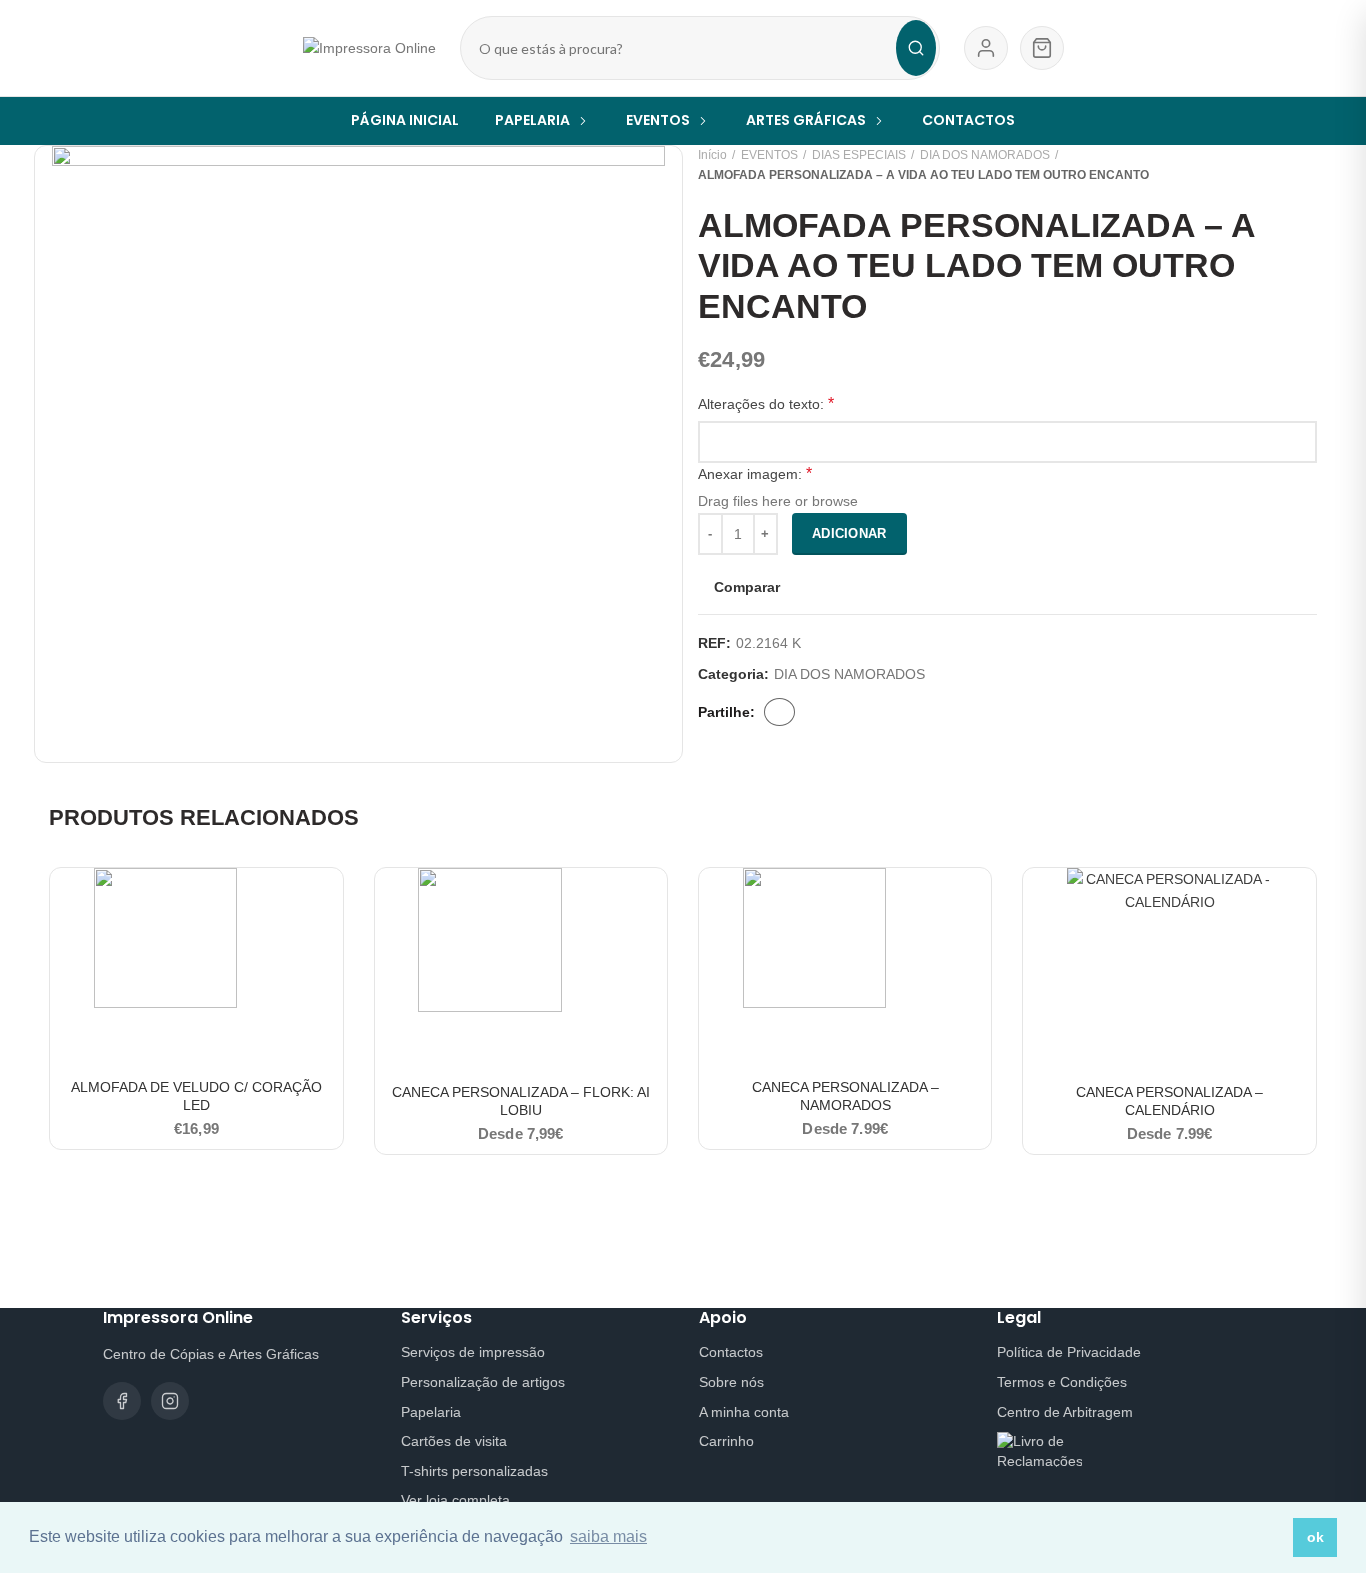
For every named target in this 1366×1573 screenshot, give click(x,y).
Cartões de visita (454, 1441)
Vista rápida (328, 945)
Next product (1307, 165)
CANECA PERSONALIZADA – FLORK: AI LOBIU (521, 1101)
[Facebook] (779, 712)
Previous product (1267, 165)
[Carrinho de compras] (1042, 48)
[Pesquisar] (916, 48)
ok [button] (1315, 1537)
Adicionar (849, 533)
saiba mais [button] (608, 1536)
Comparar (747, 587)
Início (712, 155)
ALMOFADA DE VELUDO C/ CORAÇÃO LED (196, 1096)
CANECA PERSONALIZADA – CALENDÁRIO (1169, 1101)
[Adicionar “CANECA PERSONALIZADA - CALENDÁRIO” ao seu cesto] (1301, 900)
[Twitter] (812, 712)
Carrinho (726, 1441)
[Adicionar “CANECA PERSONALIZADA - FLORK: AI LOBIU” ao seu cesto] (652, 900)
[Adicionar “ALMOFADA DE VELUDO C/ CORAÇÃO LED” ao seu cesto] (328, 900)
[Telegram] (854, 712)
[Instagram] (170, 1401)
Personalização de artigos (483, 1382)
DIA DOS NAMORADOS (985, 155)
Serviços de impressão (473, 1352)
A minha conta (744, 1412)
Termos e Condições (1062, 1382)
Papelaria (431, 1412)
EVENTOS (769, 155)
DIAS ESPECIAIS (859, 155)
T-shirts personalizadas (474, 1471)
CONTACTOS (968, 120)
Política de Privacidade (1069, 1352)
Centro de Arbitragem (1065, 1412)
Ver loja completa (455, 1500)
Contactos (731, 1352)
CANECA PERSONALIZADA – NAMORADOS (845, 1096)
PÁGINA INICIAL (405, 120)
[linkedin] (840, 712)
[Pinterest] (826, 712)
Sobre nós (731, 1382)
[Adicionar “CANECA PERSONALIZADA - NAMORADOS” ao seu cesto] (976, 900)
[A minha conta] (986, 48)
